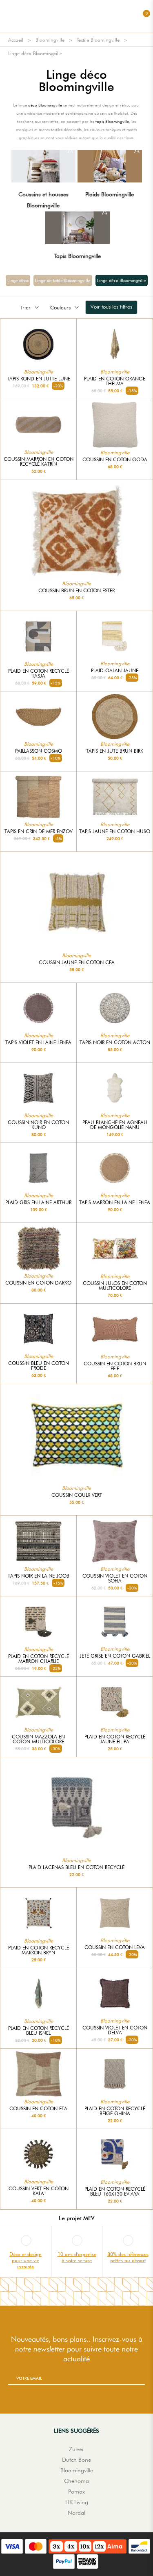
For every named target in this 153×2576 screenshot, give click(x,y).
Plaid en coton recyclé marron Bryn (39, 1950)
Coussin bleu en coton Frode (39, 1366)
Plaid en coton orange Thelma (115, 381)
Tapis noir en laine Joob (39, 1576)
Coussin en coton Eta (38, 2109)
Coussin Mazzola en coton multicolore (38, 1739)
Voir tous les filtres (111, 307)
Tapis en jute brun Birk (115, 751)
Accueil (16, 40)
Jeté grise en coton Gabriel (115, 1656)
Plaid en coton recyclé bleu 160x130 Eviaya (115, 2191)
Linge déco (18, 280)
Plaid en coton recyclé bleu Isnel (39, 2031)
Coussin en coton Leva (115, 1947)
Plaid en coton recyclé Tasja (39, 673)
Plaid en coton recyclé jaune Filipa (115, 1739)
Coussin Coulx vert (77, 1495)
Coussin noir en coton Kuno (38, 1125)
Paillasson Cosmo (39, 751)
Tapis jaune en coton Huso (115, 831)
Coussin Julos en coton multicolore (115, 1286)
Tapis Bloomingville (78, 256)
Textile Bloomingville (98, 40)
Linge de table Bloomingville (63, 280)
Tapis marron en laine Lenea (115, 1202)
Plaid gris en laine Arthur (38, 1202)
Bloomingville (50, 40)
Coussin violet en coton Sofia (115, 1578)
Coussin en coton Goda (115, 460)
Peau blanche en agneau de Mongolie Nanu (115, 1125)
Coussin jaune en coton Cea (77, 962)
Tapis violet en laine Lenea (38, 1042)
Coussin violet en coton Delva (115, 2030)
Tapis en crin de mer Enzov (39, 831)
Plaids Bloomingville (110, 194)
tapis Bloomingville (112, 121)
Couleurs (60, 307)
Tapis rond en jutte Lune (39, 379)
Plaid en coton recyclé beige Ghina (115, 2111)
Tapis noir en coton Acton (115, 1042)
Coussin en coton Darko (38, 1283)
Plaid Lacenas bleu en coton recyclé (76, 1867)
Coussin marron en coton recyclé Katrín (39, 462)
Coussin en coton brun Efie (115, 1366)
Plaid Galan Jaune (115, 671)
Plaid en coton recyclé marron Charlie (39, 1659)
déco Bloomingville (45, 105)
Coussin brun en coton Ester (76, 591)
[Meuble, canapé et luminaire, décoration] (77, 16)
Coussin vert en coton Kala (39, 2191)
